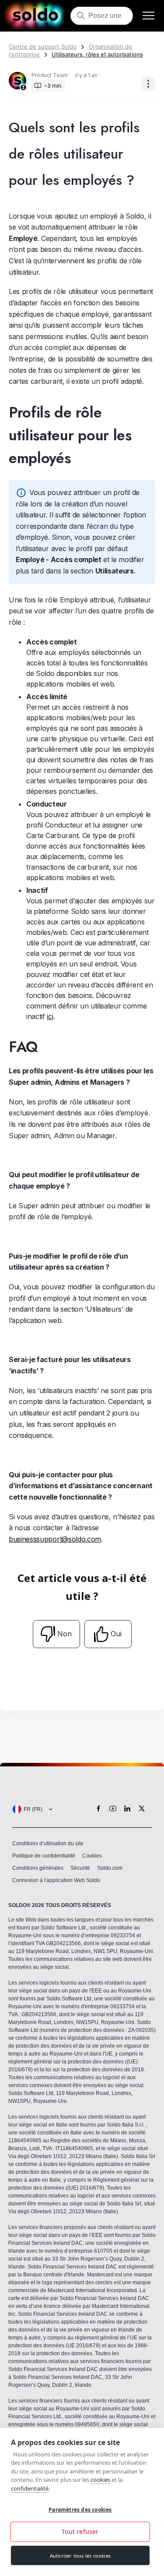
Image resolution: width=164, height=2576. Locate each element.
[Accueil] (35, 16)
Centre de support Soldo (43, 46)
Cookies (92, 1856)
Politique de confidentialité (44, 1856)
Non (65, 1634)
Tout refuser (80, 2532)
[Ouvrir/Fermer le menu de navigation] (148, 16)
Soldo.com (110, 1868)
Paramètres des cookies (80, 2510)
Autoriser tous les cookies (80, 2556)
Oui (116, 1634)
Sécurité (80, 1868)
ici (50, 1016)
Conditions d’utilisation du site (48, 1844)
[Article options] (148, 84)
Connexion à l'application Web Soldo (56, 1880)
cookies (100, 2480)
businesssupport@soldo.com (55, 1539)
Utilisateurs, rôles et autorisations (97, 54)
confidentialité (30, 2488)
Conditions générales (38, 1868)
